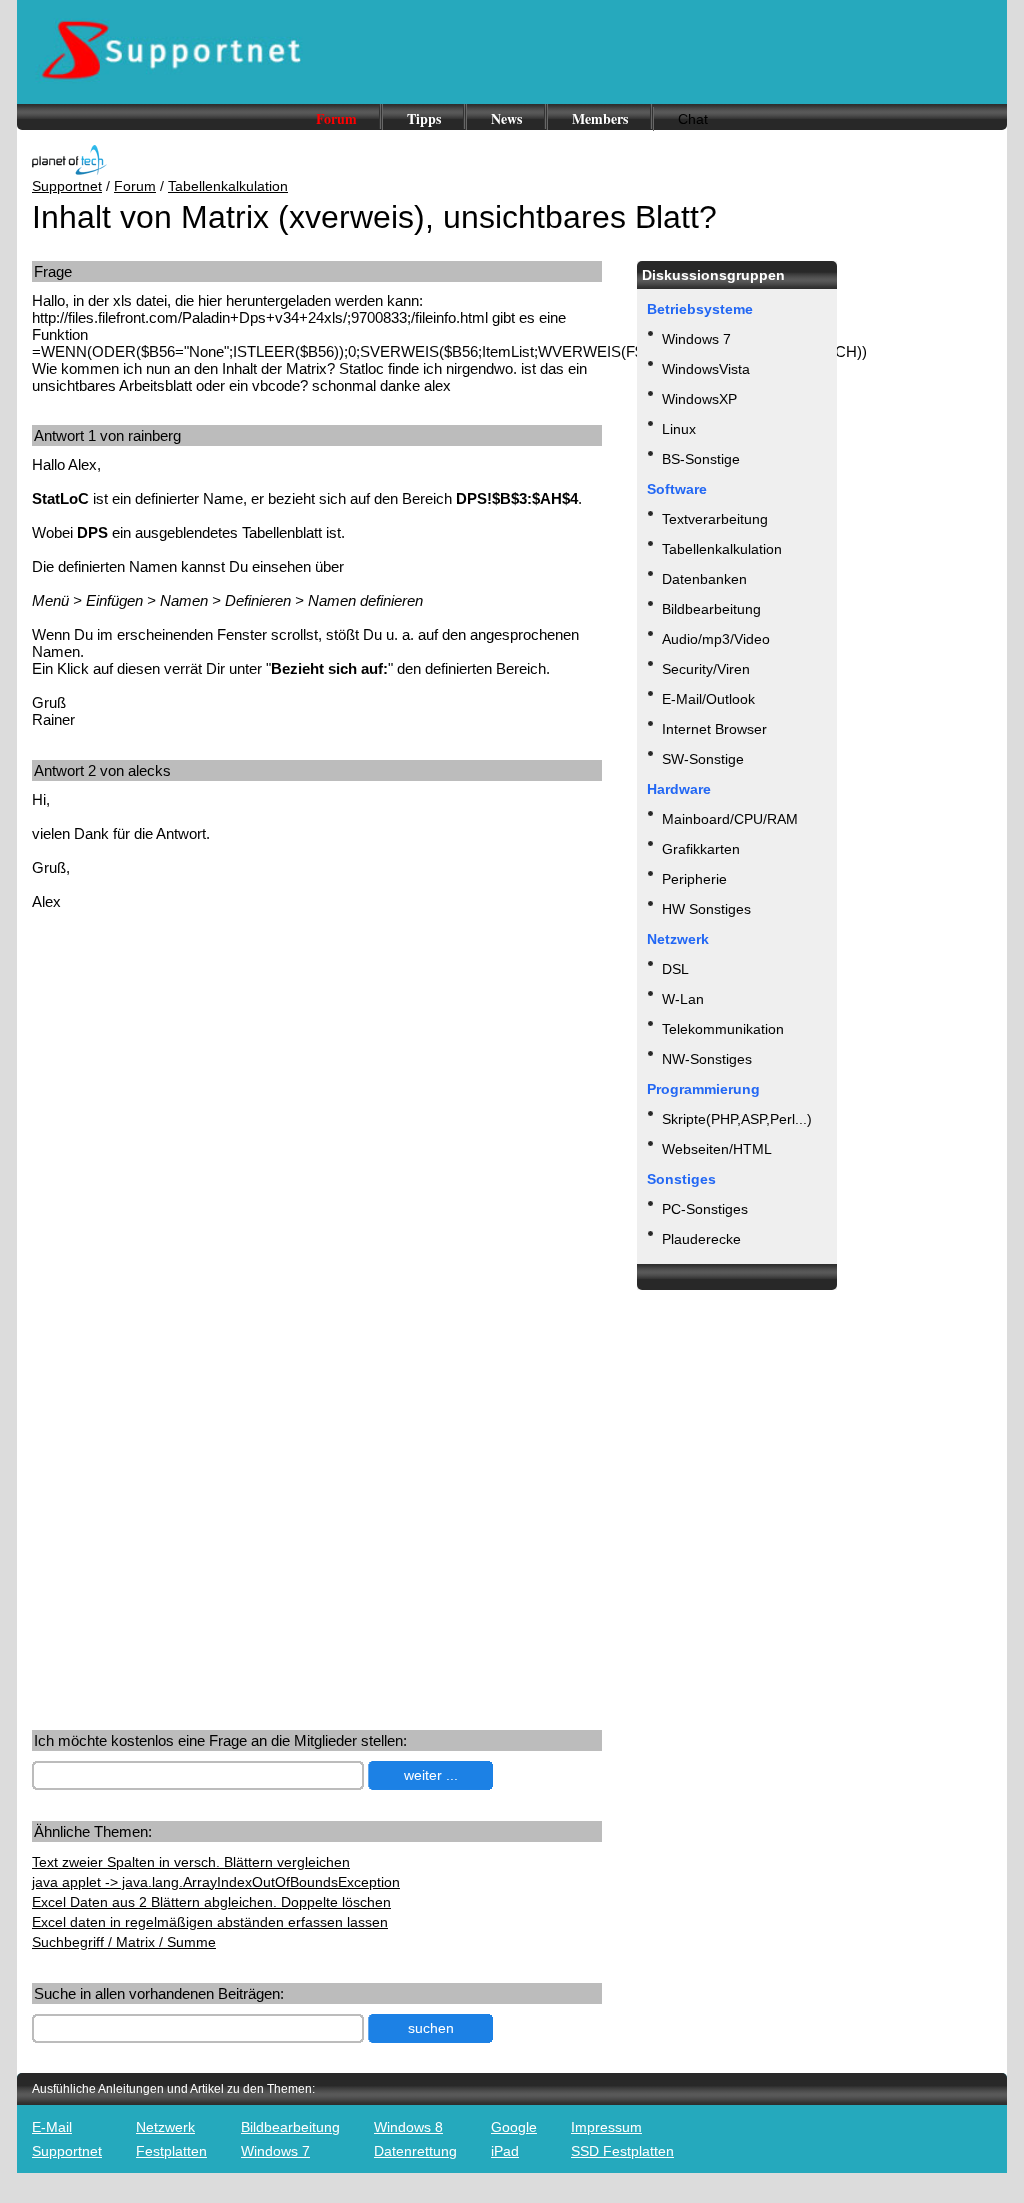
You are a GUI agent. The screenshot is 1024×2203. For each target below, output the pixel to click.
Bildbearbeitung (711, 609)
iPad (505, 2151)
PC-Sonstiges (705, 1209)
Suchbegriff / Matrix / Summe (124, 1942)
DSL (675, 969)
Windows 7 (696, 339)
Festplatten (171, 2151)
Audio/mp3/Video (716, 639)
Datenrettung (415, 2151)
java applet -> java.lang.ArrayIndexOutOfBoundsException (216, 1882)
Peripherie (694, 879)
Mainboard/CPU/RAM (730, 819)
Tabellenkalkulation (228, 186)
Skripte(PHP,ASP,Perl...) (737, 1119)
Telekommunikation (723, 1029)
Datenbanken (704, 579)
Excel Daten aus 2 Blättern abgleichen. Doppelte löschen (211, 1902)
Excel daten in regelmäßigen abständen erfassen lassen (210, 1922)
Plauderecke (701, 1239)
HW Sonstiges (706, 909)
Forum (336, 118)
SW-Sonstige (703, 759)
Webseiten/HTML (717, 1149)
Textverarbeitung (715, 519)
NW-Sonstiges (707, 1059)
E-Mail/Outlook (708, 699)
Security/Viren (706, 669)
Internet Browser (714, 729)
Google (514, 2127)
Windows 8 (408, 2127)
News (506, 118)
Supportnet (67, 186)
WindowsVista (706, 369)
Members (600, 118)
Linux (679, 429)
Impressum (606, 2127)
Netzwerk (165, 2127)
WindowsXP (699, 399)
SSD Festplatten (622, 2151)
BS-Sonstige (701, 459)
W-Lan (683, 999)
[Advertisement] (200, 1082)
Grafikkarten (701, 849)
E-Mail (52, 2127)
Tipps (424, 118)
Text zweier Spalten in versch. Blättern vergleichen (191, 1862)
